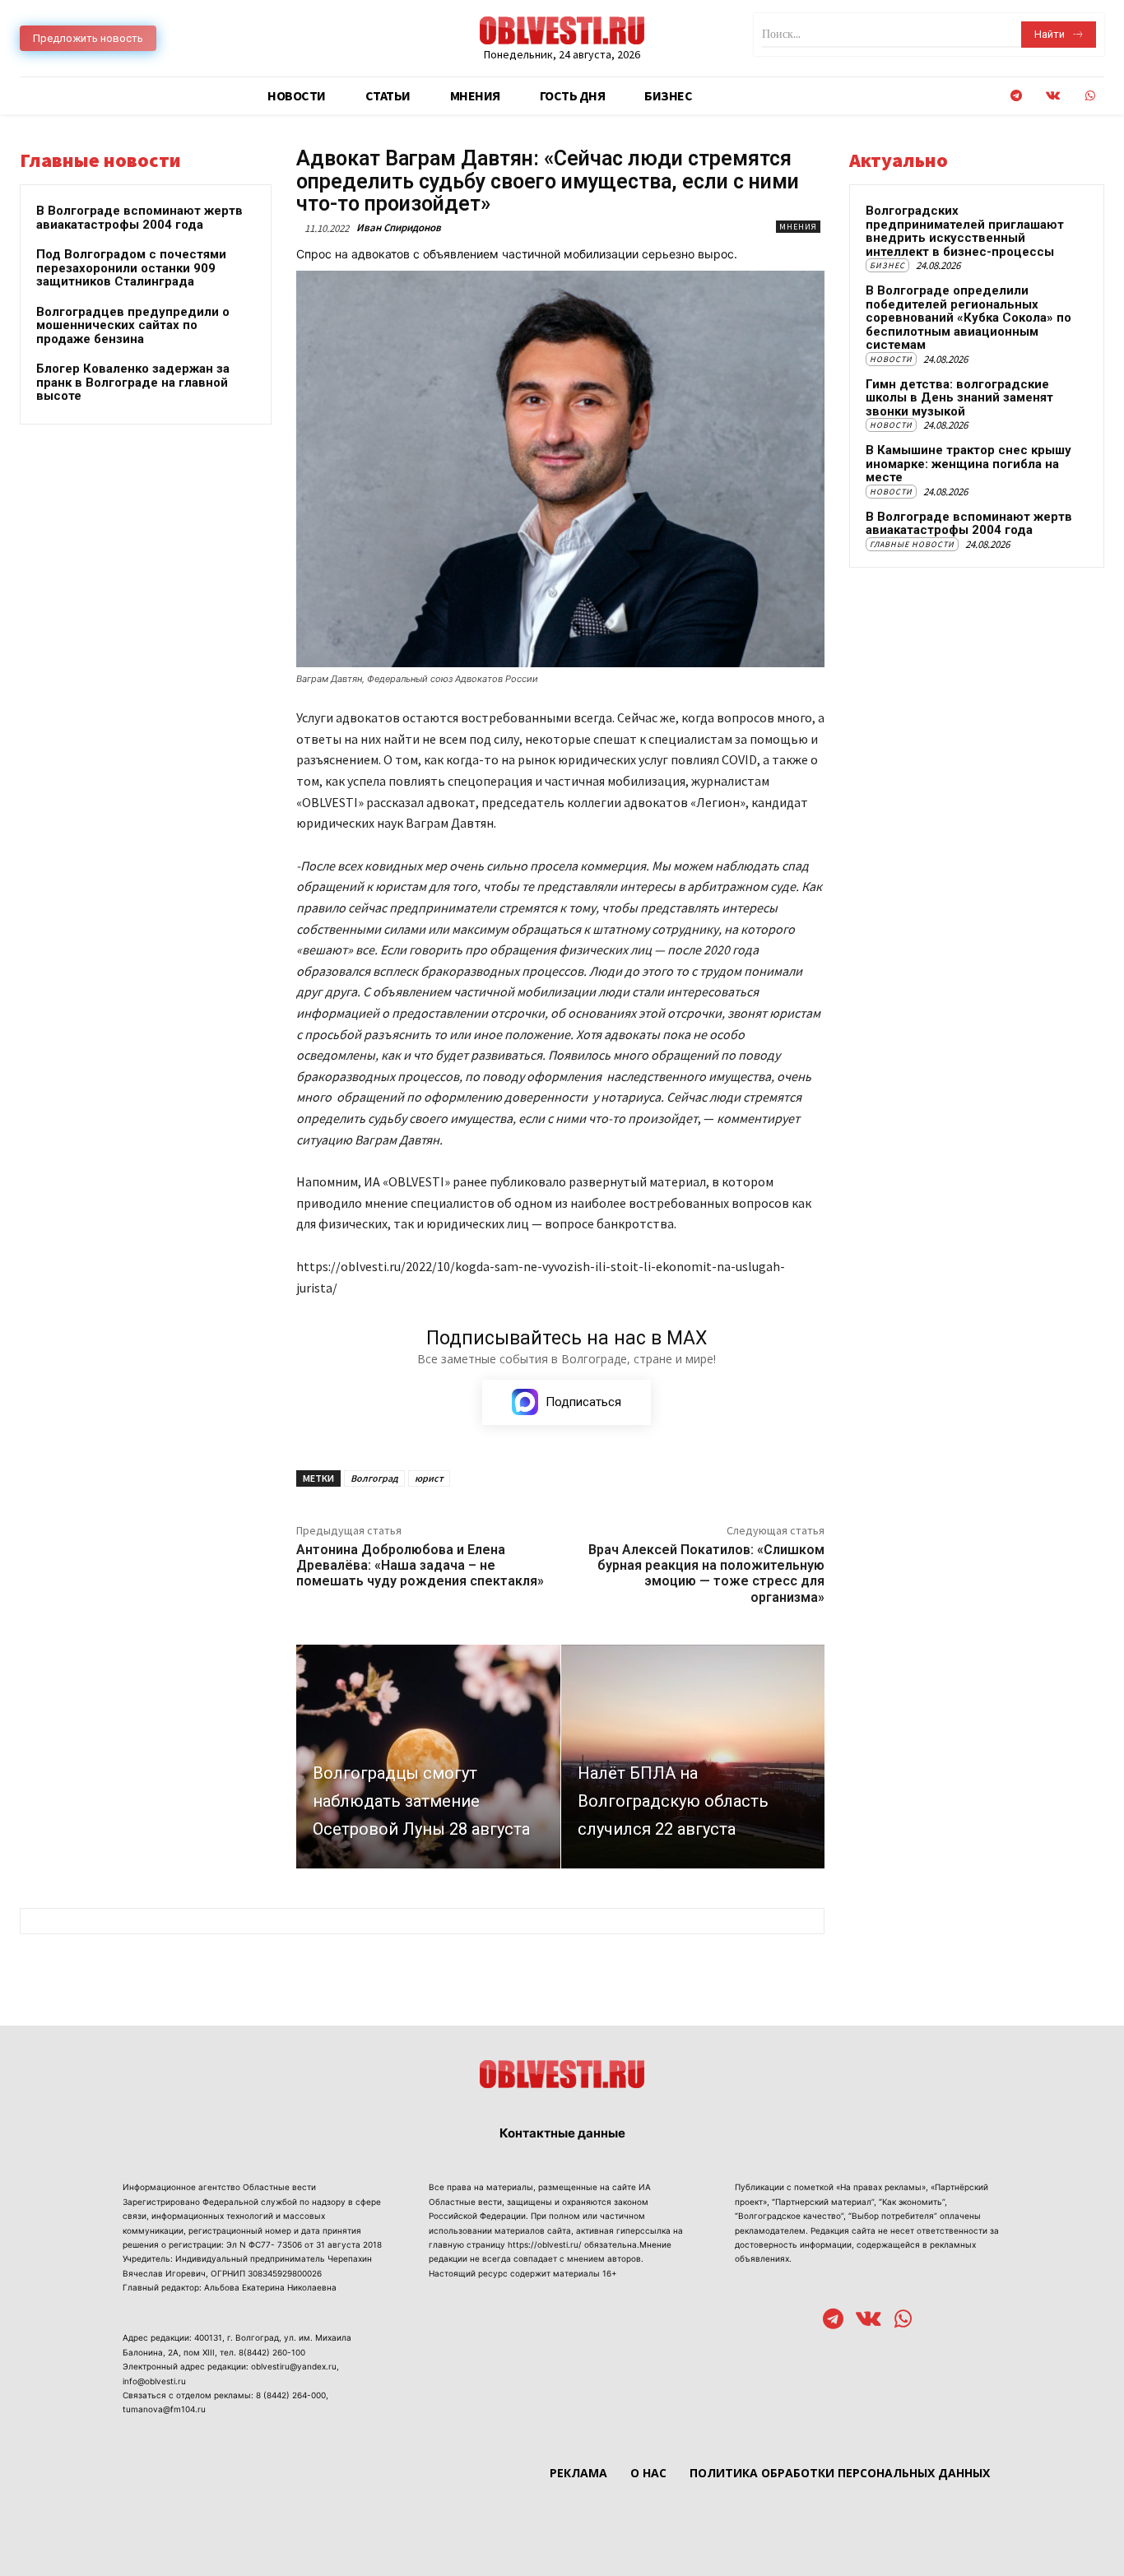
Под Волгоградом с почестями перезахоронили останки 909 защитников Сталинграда (131, 268)
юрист (429, 1478)
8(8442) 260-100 (272, 2352)
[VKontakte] (1053, 96)
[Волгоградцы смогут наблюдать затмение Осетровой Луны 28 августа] (428, 1757)
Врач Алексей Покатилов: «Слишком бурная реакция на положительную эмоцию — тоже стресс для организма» (706, 1573)
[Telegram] (1016, 96)
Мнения (798, 227)
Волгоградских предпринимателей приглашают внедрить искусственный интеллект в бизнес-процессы (965, 231)
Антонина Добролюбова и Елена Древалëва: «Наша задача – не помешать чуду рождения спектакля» (420, 1565)
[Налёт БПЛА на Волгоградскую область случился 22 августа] (693, 1757)
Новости (891, 359)
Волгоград (374, 1478)
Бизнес (887, 265)
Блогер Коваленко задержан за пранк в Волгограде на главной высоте (133, 382)
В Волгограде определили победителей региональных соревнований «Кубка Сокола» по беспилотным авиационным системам (968, 318)
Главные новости (912, 544)
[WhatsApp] (1090, 96)
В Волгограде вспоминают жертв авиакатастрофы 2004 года (139, 218)
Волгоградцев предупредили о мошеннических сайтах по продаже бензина (133, 325)
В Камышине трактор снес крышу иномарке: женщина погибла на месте (968, 464)
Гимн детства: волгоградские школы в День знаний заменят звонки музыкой (959, 398)
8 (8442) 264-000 (291, 2395)
